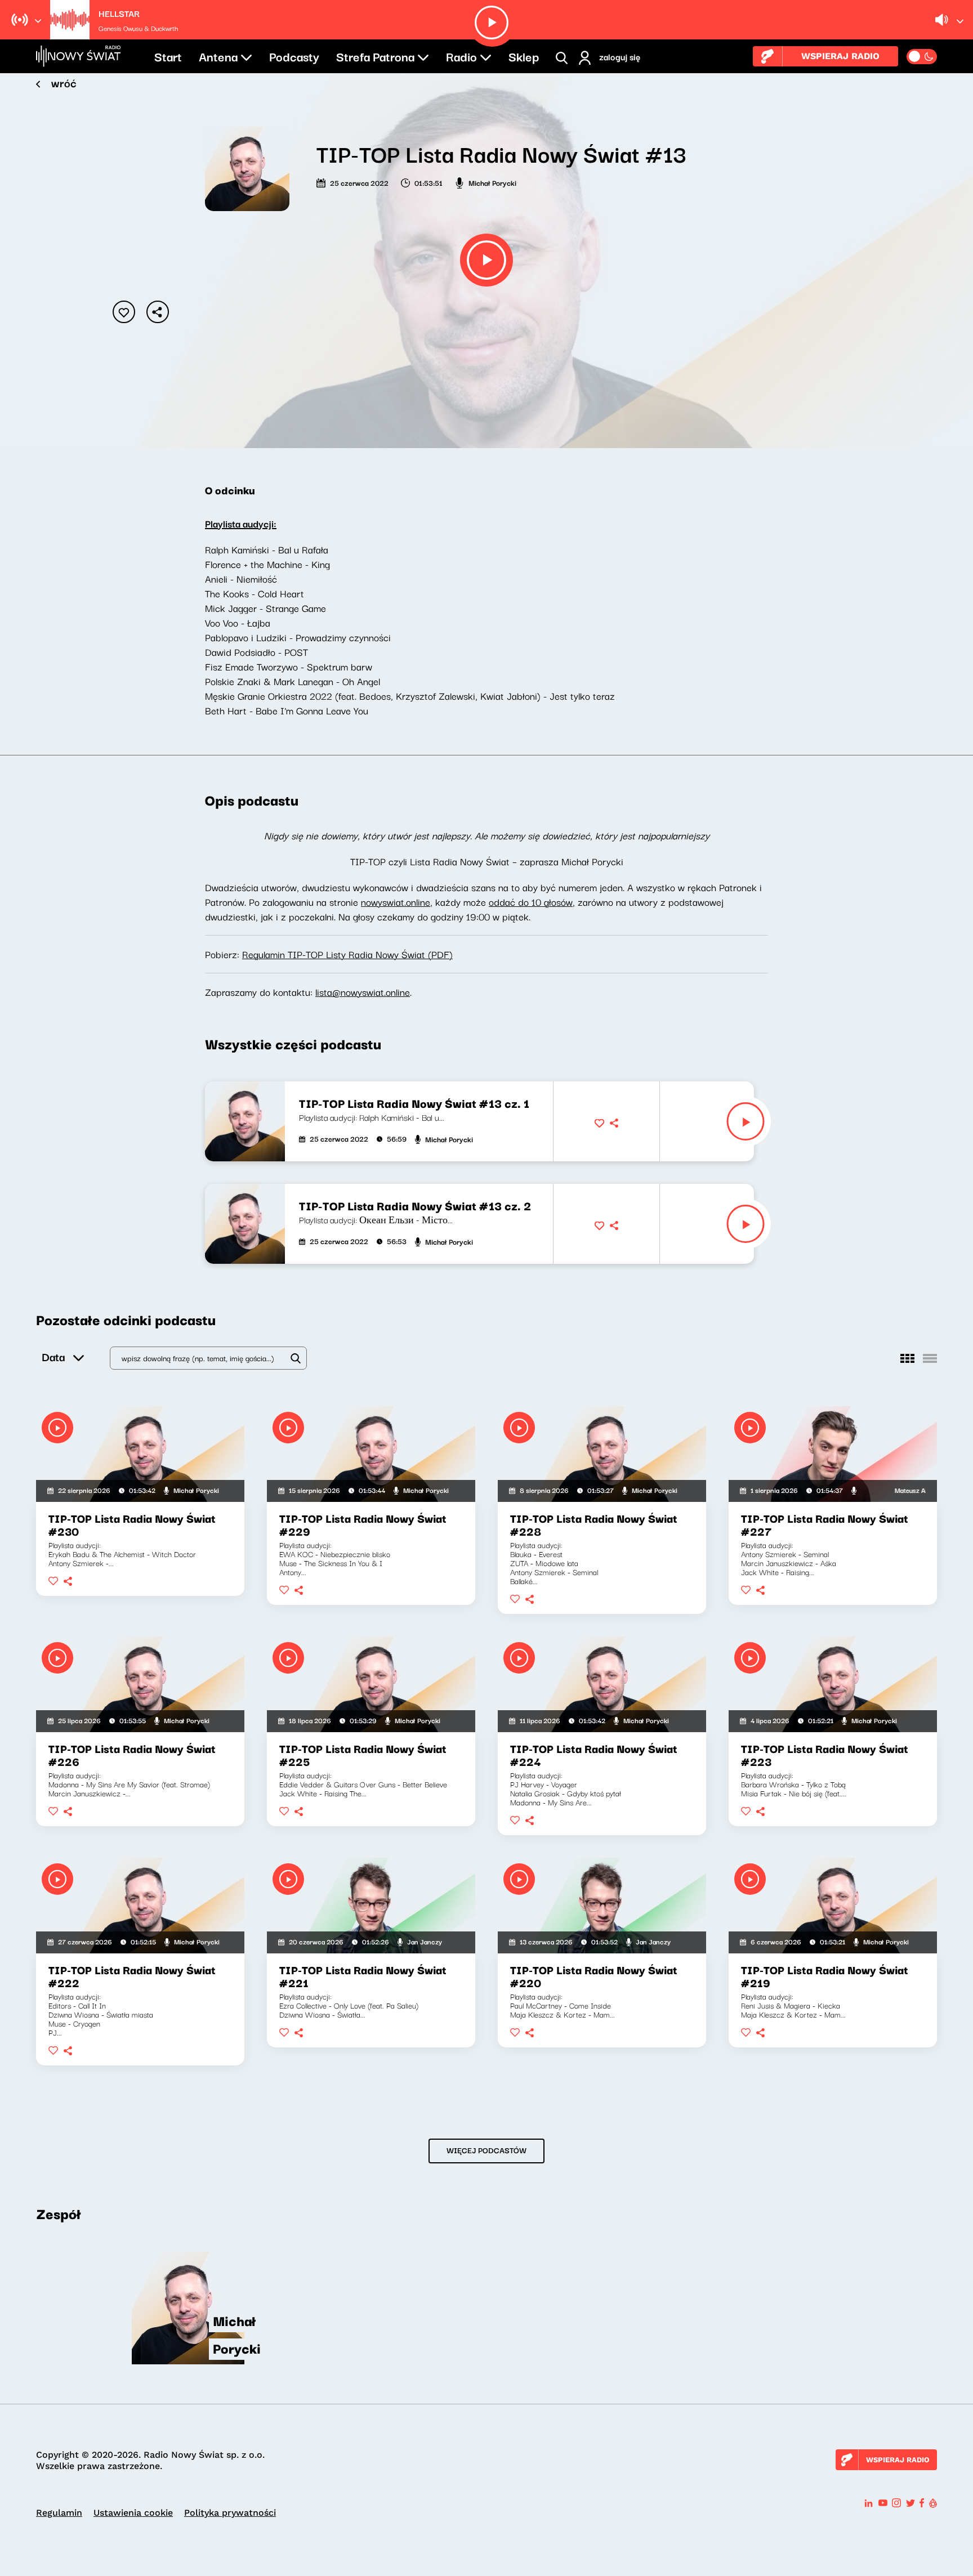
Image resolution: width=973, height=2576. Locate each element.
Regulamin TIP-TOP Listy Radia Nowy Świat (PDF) (347, 954)
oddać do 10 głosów (531, 902)
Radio (461, 56)
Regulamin (59, 2513)
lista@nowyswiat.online (363, 992)
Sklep (524, 56)
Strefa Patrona (375, 56)
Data (53, 1356)
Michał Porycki (492, 182)
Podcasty (294, 56)
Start (168, 56)
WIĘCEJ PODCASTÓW (486, 2150)
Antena (218, 56)
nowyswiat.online (396, 902)
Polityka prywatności (230, 2513)
